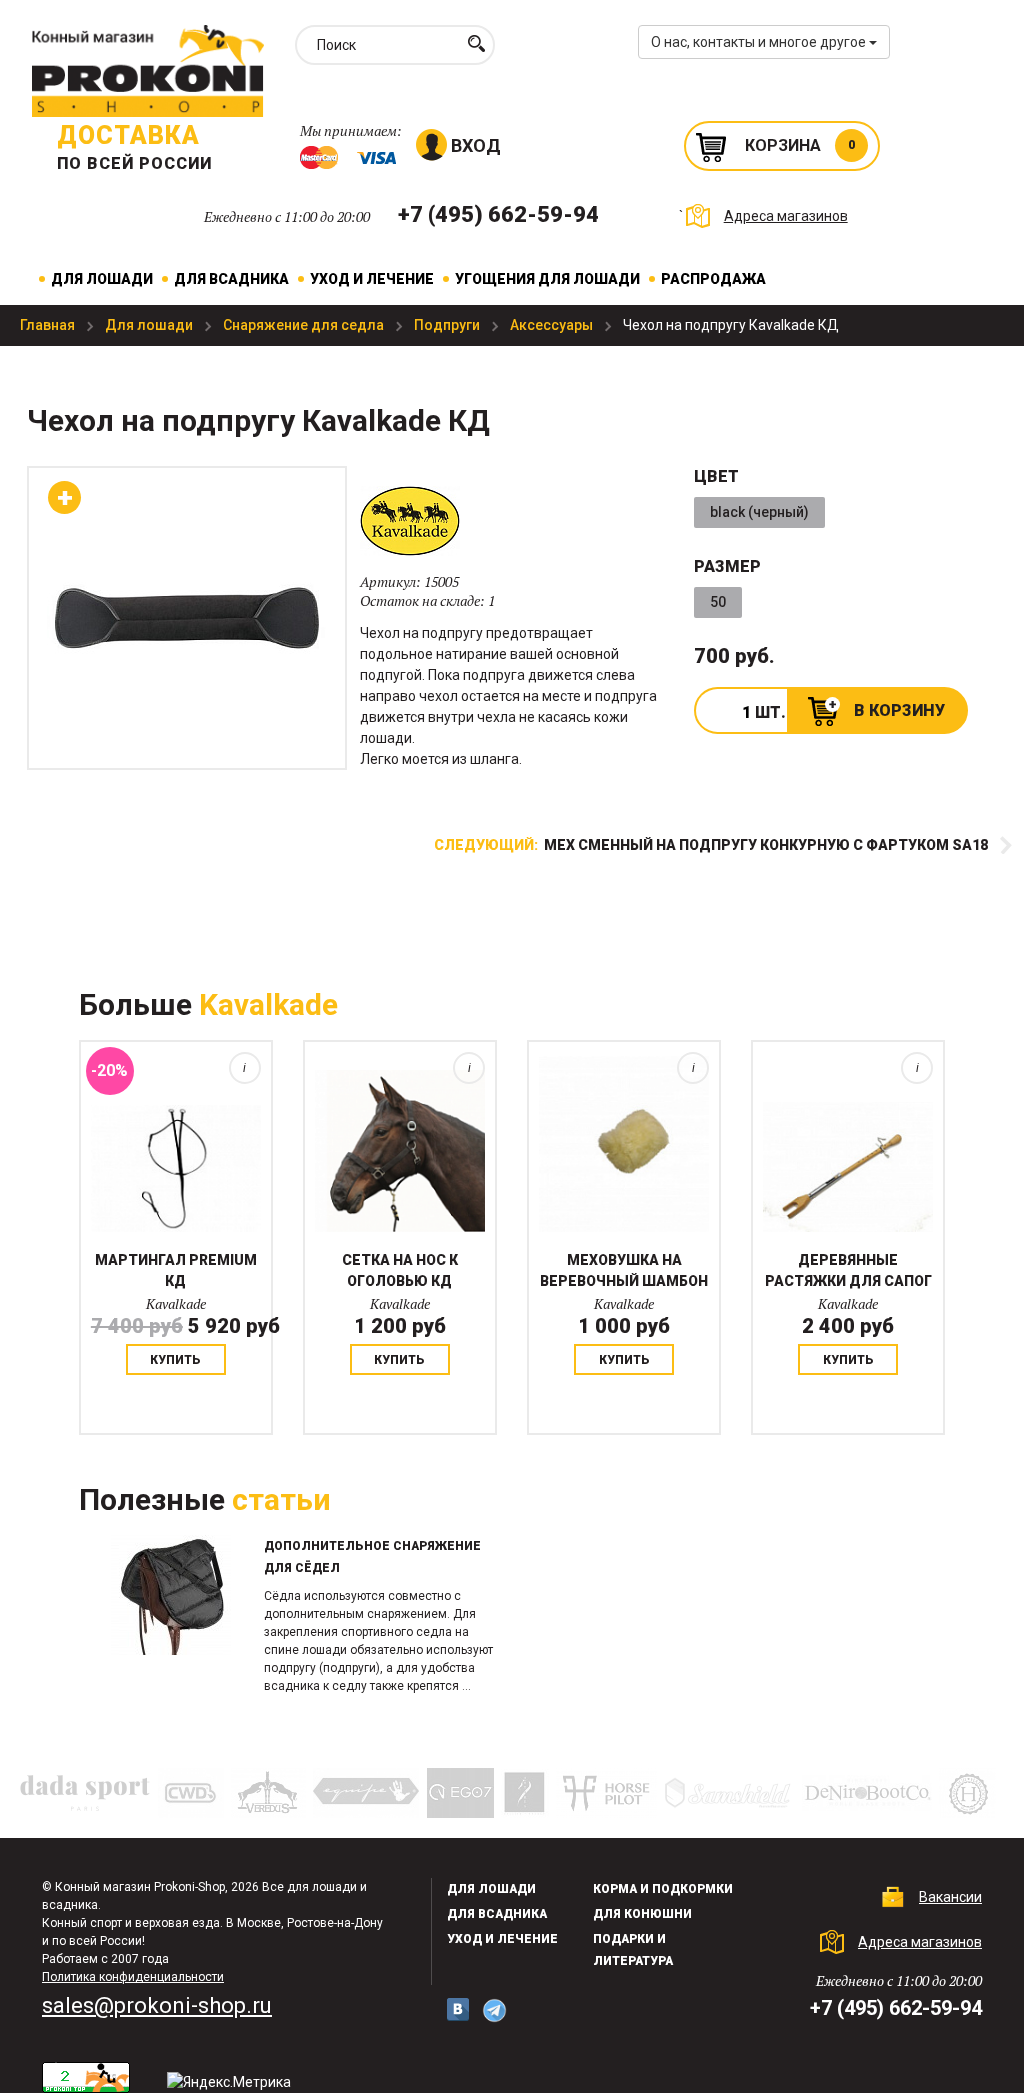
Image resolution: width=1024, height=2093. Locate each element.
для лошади (491, 1889)
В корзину (899, 710)
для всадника (497, 1914)
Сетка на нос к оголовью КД (400, 1270)
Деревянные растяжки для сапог (848, 1270)
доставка (128, 135)
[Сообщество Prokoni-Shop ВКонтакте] (458, 2009)
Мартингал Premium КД (176, 1270)
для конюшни (642, 1914)
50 (718, 602)
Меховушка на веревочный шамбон (624, 1270)
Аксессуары (553, 325)
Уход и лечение (372, 279)
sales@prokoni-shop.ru (157, 2005)
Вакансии (950, 1897)
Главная (49, 325)
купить (175, 1360)
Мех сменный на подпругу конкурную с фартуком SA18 (711, 845)
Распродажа (713, 279)
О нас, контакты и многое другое (760, 42)
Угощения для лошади (547, 279)
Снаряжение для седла (305, 325)
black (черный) (759, 512)
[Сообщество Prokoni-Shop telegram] (494, 2010)
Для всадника (231, 279)
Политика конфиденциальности (133, 1977)
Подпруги (448, 325)
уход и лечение (502, 1939)
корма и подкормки (663, 1889)
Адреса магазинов (786, 216)
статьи (281, 1499)
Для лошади (102, 279)
